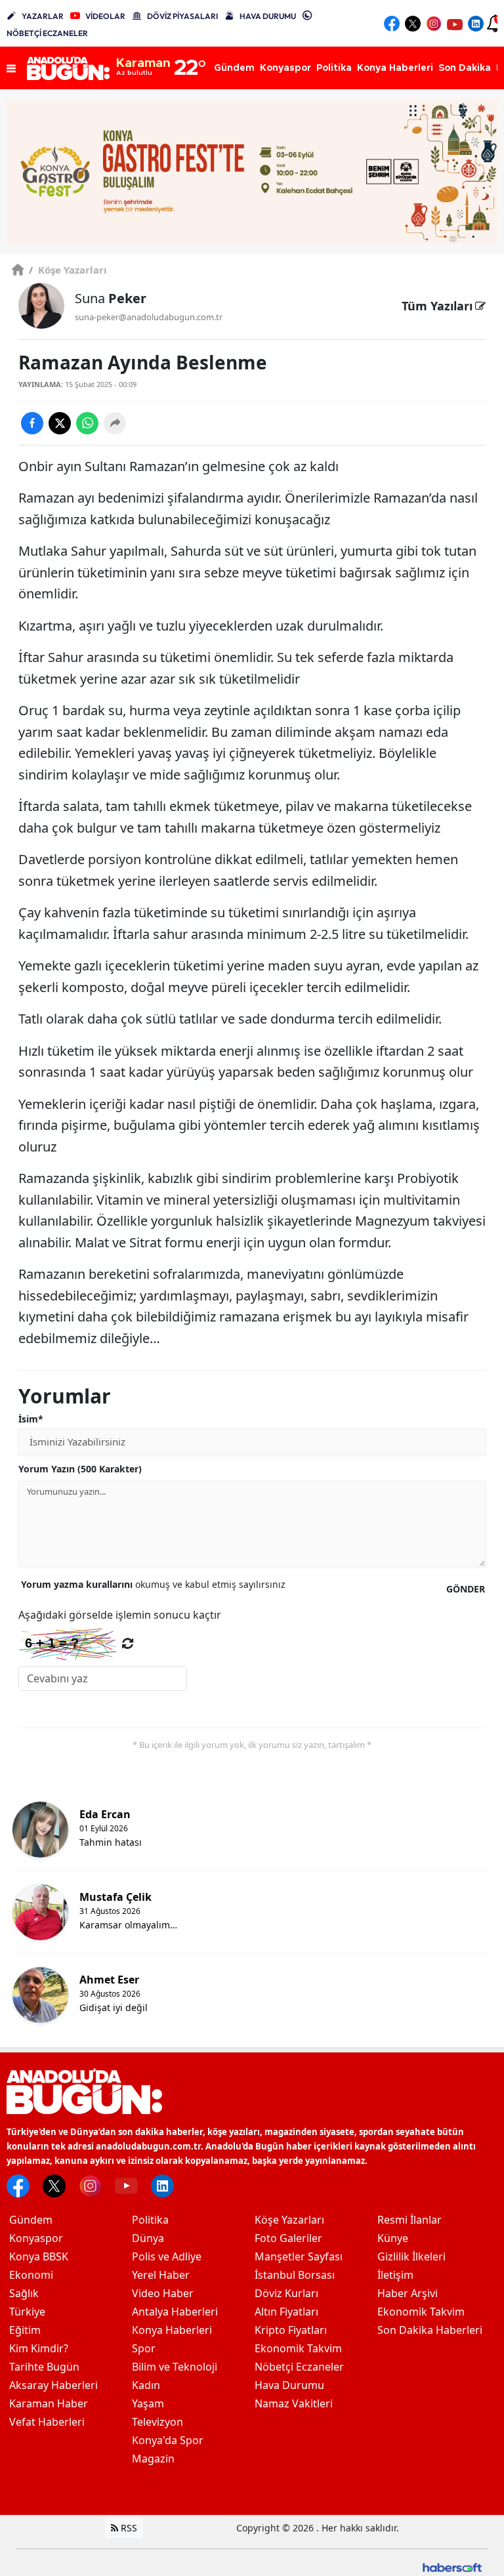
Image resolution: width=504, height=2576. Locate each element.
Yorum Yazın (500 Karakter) (80, 1469)
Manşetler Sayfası (299, 2256)
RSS (128, 2528)
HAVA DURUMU (268, 16)
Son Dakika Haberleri (430, 2330)
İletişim (395, 2275)
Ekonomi (31, 2275)
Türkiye (27, 2312)
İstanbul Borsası (295, 2275)
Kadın (146, 2385)
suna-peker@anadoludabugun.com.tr (149, 317)
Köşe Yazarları (68, 270)
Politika (150, 2220)
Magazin (153, 2459)
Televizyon (157, 2422)
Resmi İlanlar (409, 2220)
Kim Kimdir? (39, 2348)
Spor (144, 2348)
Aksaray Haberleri (53, 2385)
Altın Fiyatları (286, 2312)
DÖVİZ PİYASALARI (182, 16)
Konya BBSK (39, 2256)
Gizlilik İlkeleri (411, 2256)
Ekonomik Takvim (298, 2348)
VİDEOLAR (105, 16)
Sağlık (24, 2293)
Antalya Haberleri (175, 2312)
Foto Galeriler (288, 2238)
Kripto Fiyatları (291, 2330)
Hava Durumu (289, 2385)
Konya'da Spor (168, 2440)
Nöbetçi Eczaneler (299, 2367)
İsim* (31, 1419)
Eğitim (25, 2330)
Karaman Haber (49, 2403)
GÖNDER (466, 1589)
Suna (111, 298)
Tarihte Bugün (44, 2367)
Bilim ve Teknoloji (175, 2367)
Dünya (148, 2238)
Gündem (31, 2220)
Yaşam (148, 2403)
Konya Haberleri (172, 2330)
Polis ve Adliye (167, 2256)
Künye (393, 2238)
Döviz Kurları (286, 2293)
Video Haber (163, 2293)
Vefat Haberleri (47, 2422)
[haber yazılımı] (452, 2566)
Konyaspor (36, 2238)
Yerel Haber (161, 2275)
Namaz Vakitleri (294, 2403)
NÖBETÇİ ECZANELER (47, 33)
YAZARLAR (43, 16)
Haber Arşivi (408, 2293)
